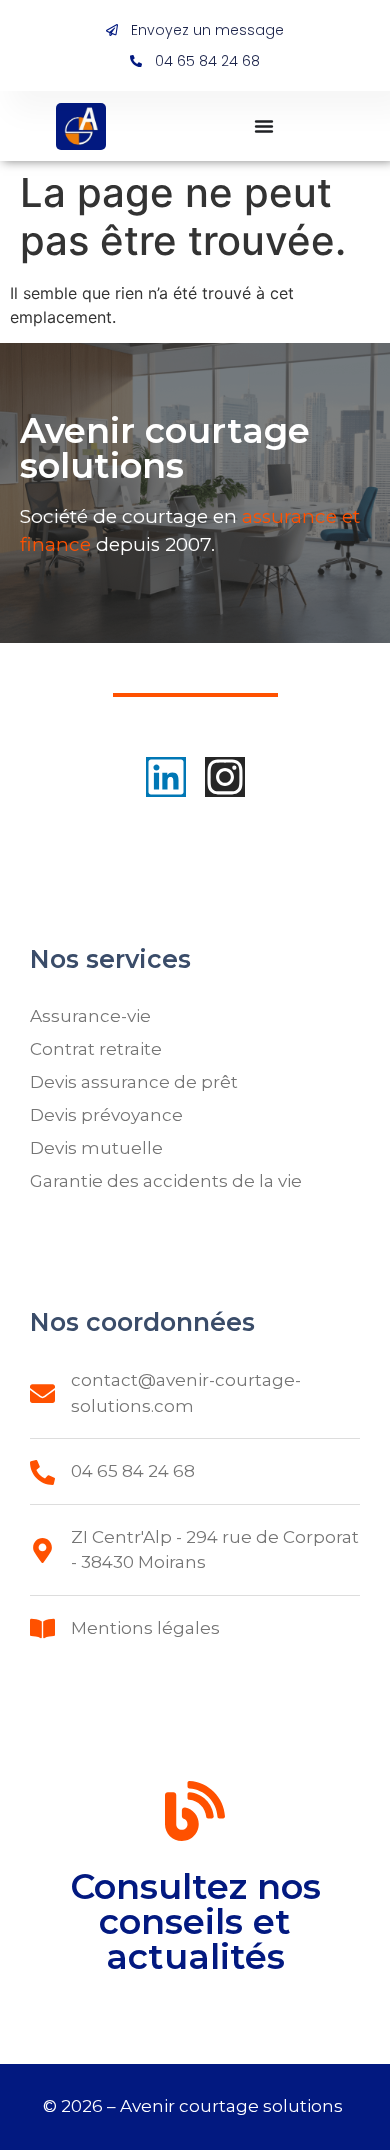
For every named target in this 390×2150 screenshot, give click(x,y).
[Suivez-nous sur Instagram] (225, 777)
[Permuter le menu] (264, 126)
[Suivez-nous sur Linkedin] (166, 777)
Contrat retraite (96, 1049)
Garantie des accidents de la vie (166, 1181)
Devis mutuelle (96, 1148)
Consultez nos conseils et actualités (195, 1921)
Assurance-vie (90, 1016)
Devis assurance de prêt (134, 1082)
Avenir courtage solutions (233, 2106)
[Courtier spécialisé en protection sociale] (81, 126)
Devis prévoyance (106, 1115)
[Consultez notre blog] (195, 1815)
